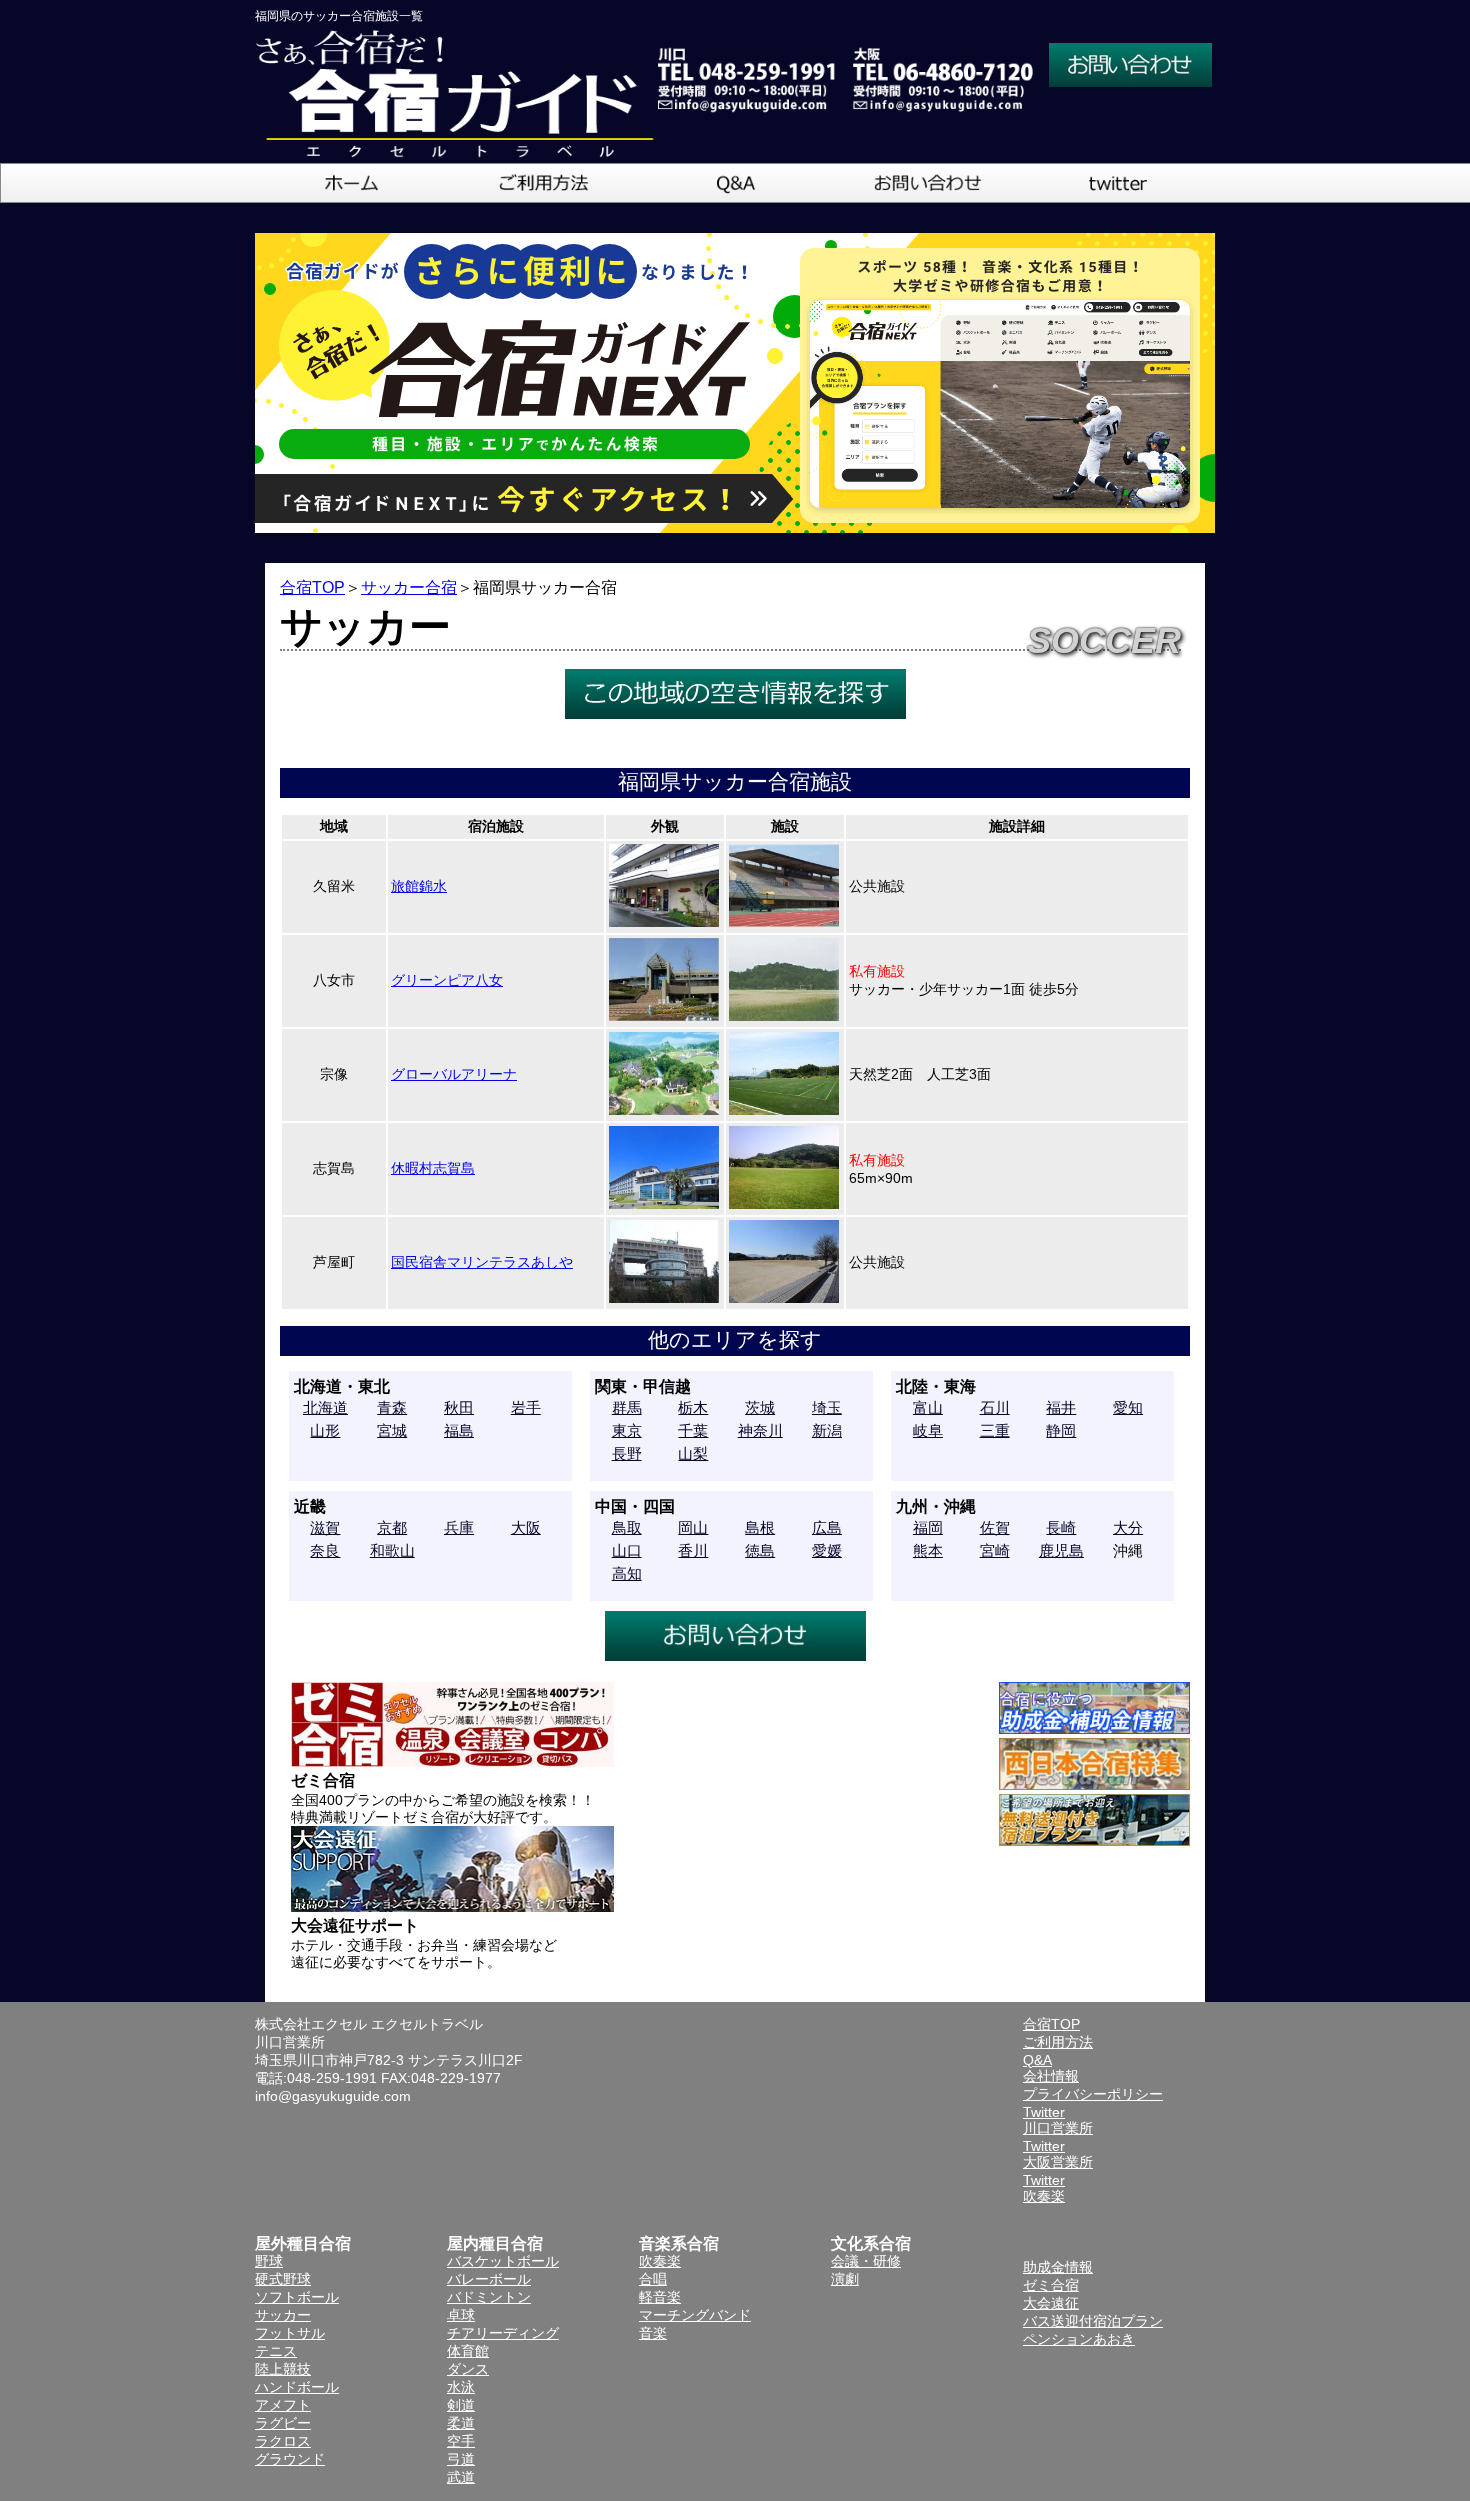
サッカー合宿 (409, 587)
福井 (1061, 1407)
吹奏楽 (660, 2261)
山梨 (693, 1453)
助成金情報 (1058, 2267)
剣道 (461, 2405)
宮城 (392, 1430)
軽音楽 (660, 2297)
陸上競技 (283, 2369)
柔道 (461, 2423)
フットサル (290, 2333)
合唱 (653, 2279)
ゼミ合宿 (1051, 2285)
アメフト (283, 2405)
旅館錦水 (419, 886)
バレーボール (489, 2279)
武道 (461, 2477)
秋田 (459, 1407)
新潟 (827, 1430)
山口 (627, 1550)
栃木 (693, 1407)
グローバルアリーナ (454, 1074)
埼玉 (827, 1407)
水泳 (461, 2387)
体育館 (468, 2351)
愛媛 (827, 1550)
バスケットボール (503, 2261)
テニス (276, 2351)
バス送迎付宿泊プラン (1093, 2321)
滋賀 (325, 1527)
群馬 (627, 1407)
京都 (392, 1527)
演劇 (845, 2279)
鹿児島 (1061, 1550)
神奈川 (760, 1430)
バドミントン (489, 2297)
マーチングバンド (695, 2315)
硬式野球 (283, 2279)
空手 (461, 2441)
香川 (693, 1550)
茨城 (760, 1407)
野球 (269, 2261)
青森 (392, 1407)
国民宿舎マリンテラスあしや (482, 1262)
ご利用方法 (1058, 2042)
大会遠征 (1051, 2303)
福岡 (928, 1527)
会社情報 (1051, 2076)
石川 (995, 1407)
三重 (995, 1430)
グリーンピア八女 (447, 980)
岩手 (526, 1407)
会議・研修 (866, 2261)
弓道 (461, 2459)
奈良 (325, 1550)
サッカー (283, 2315)
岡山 (693, 1527)
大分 (1128, 1527)
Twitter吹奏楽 (1044, 2188)
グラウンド (290, 2459)
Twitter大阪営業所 (1058, 2154)
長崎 (1061, 1527)
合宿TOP (312, 587)
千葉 (693, 1430)
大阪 (526, 1527)
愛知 (1128, 1407)
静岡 (1061, 1430)
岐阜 (928, 1430)
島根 (760, 1527)
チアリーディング (503, 2333)
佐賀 (995, 1527)
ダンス (468, 2369)
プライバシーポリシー (1093, 2094)
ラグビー (283, 2423)
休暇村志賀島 (433, 1168)
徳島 (760, 1550)
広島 (827, 1527)
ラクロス (283, 2441)
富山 (928, 1407)
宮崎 (995, 1550)
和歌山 (392, 1550)
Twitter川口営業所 (1058, 2120)
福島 (459, 1430)
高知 (627, 1573)
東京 (627, 1430)
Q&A (1037, 2060)
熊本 (928, 1550)
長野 (627, 1453)
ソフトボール (297, 2297)
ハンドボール (297, 2387)
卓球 (461, 2315)
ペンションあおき (1079, 2339)
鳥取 (627, 1527)
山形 (325, 1430)
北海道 (325, 1407)
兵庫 (459, 1527)
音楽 (653, 2333)
